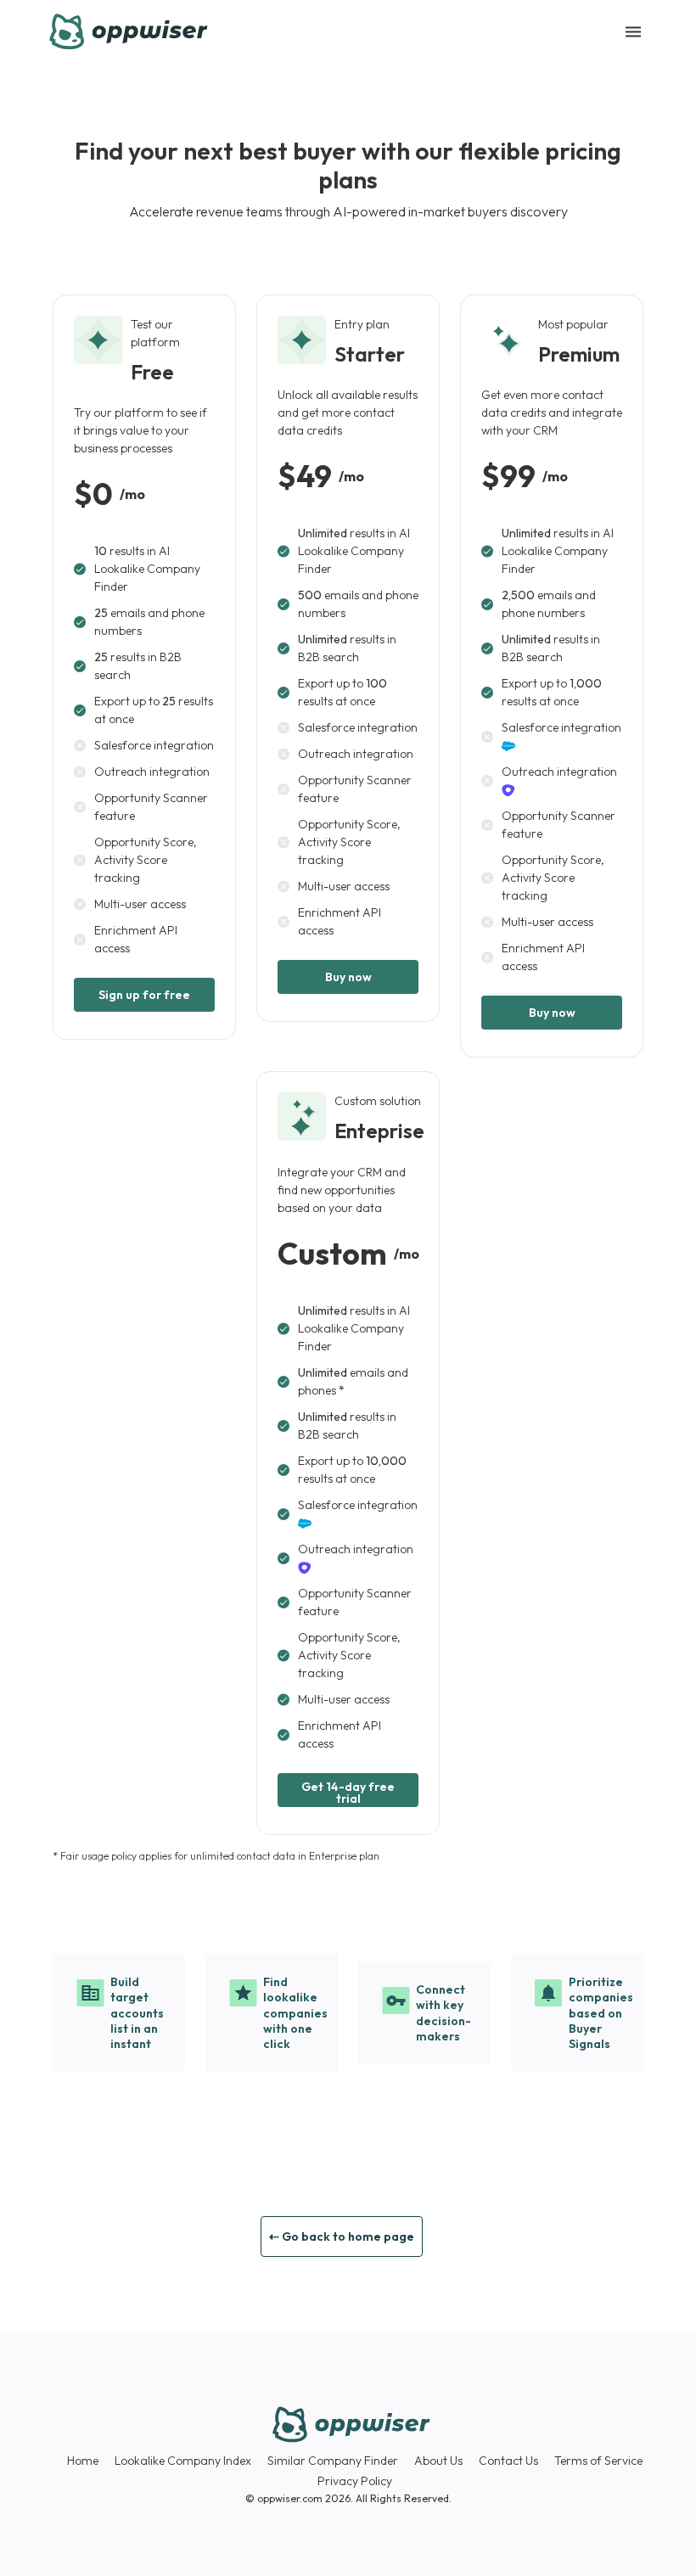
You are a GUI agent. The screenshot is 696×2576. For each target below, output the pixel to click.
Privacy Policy (355, 2481)
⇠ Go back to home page (342, 2236)
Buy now (348, 977)
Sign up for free (144, 995)
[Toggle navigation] (633, 32)
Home (83, 2461)
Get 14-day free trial (348, 1793)
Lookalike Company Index (183, 2461)
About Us (438, 2461)
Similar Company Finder (333, 2461)
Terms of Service (598, 2461)
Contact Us (508, 2461)
